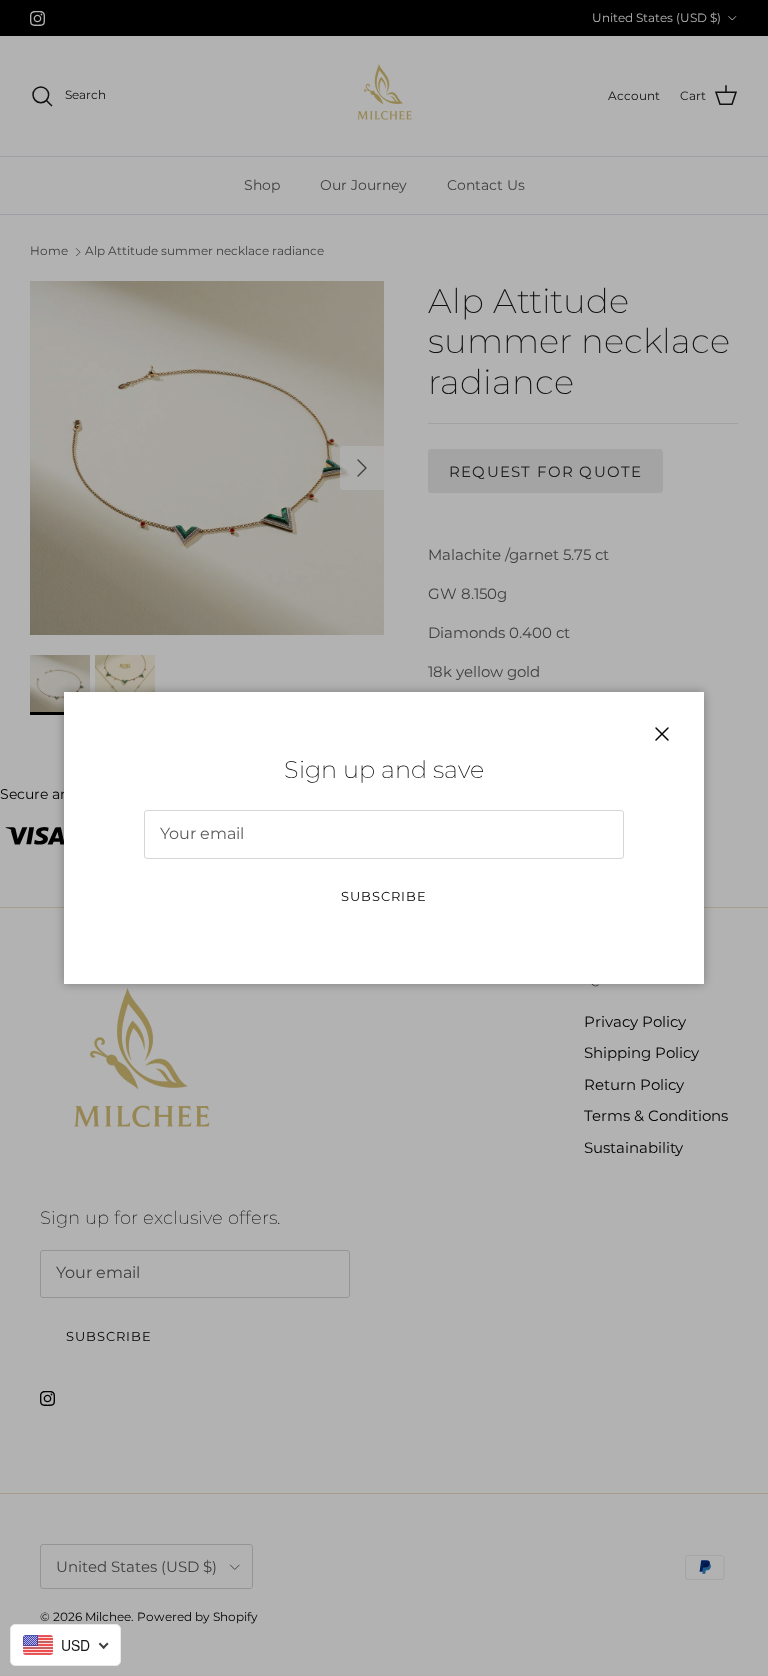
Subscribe (384, 896)
